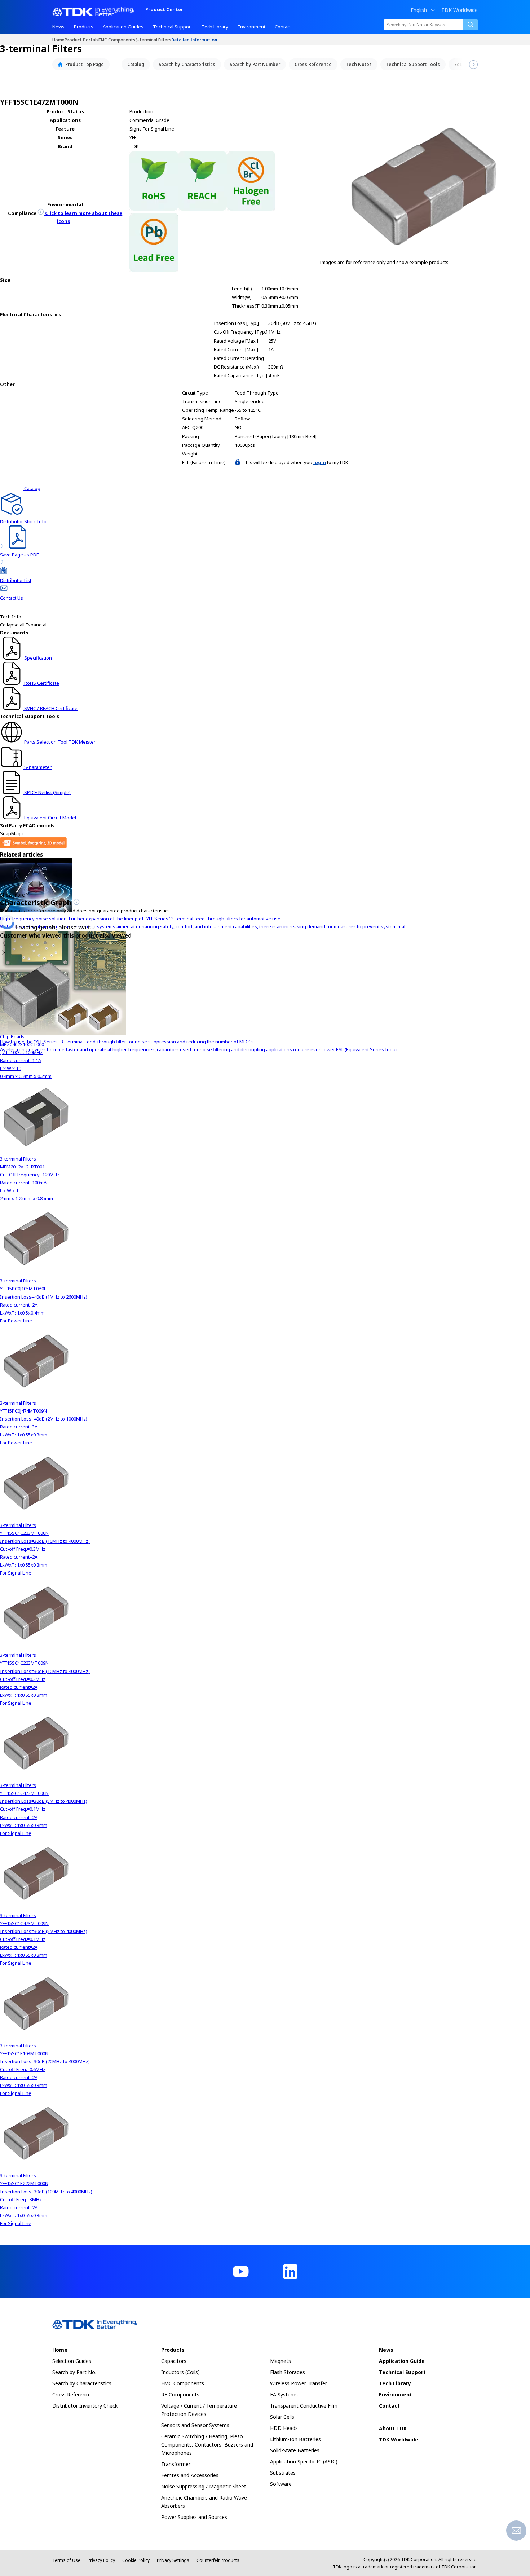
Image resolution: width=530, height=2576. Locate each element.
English (419, 10)
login (320, 462)
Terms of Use (66, 2560)
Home (58, 39)
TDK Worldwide (460, 10)
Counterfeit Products (218, 2560)
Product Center (164, 10)
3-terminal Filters (153, 39)
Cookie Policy (136, 2560)
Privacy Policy (101, 2560)
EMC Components (117, 39)
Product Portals (81, 39)
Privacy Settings (173, 2560)
